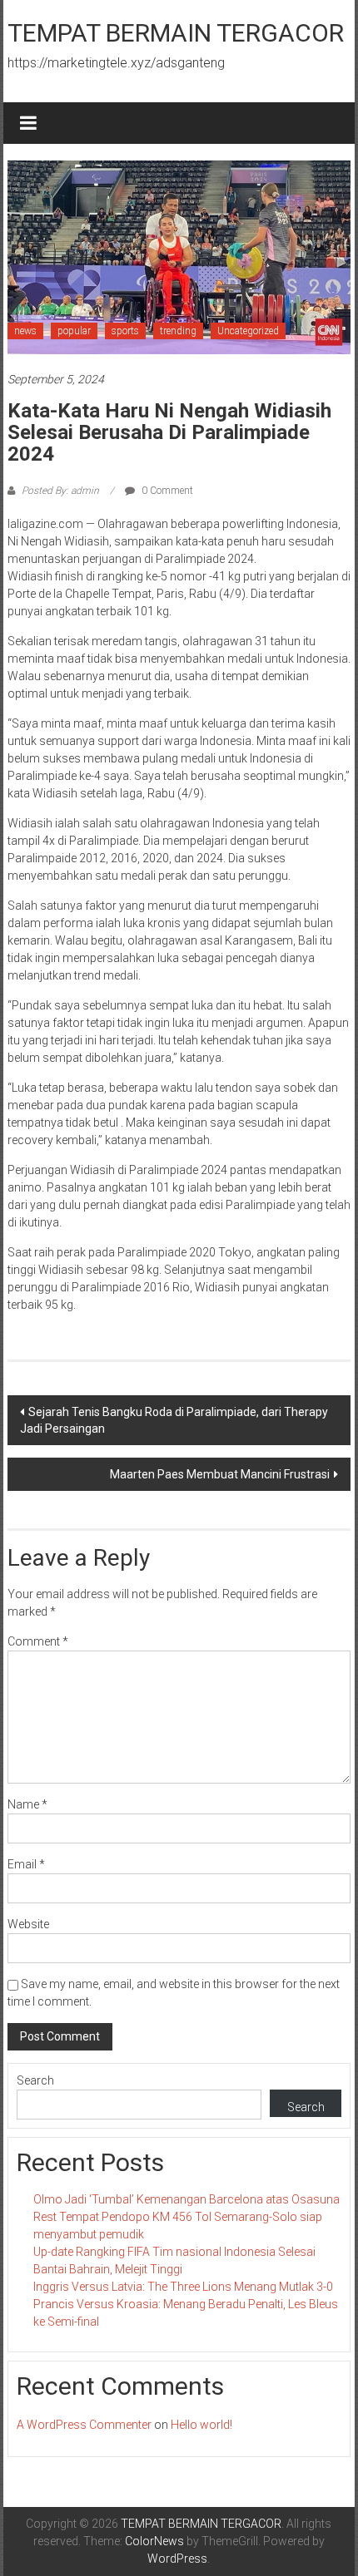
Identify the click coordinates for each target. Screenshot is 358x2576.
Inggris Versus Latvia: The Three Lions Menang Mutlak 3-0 (183, 2287)
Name (27, 1804)
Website (28, 1924)
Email (26, 1864)
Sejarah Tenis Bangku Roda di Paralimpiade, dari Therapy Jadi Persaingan (174, 1420)
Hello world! (201, 2425)
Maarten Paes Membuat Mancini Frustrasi (220, 1474)
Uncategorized (248, 331)
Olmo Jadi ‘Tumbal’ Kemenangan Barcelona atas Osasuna (186, 2199)
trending (178, 331)
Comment (38, 1641)
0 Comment (166, 491)
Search (35, 2080)
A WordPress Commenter (84, 2425)
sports (125, 331)
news (25, 331)
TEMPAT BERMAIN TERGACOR (176, 33)
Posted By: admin (60, 491)
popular (74, 331)
